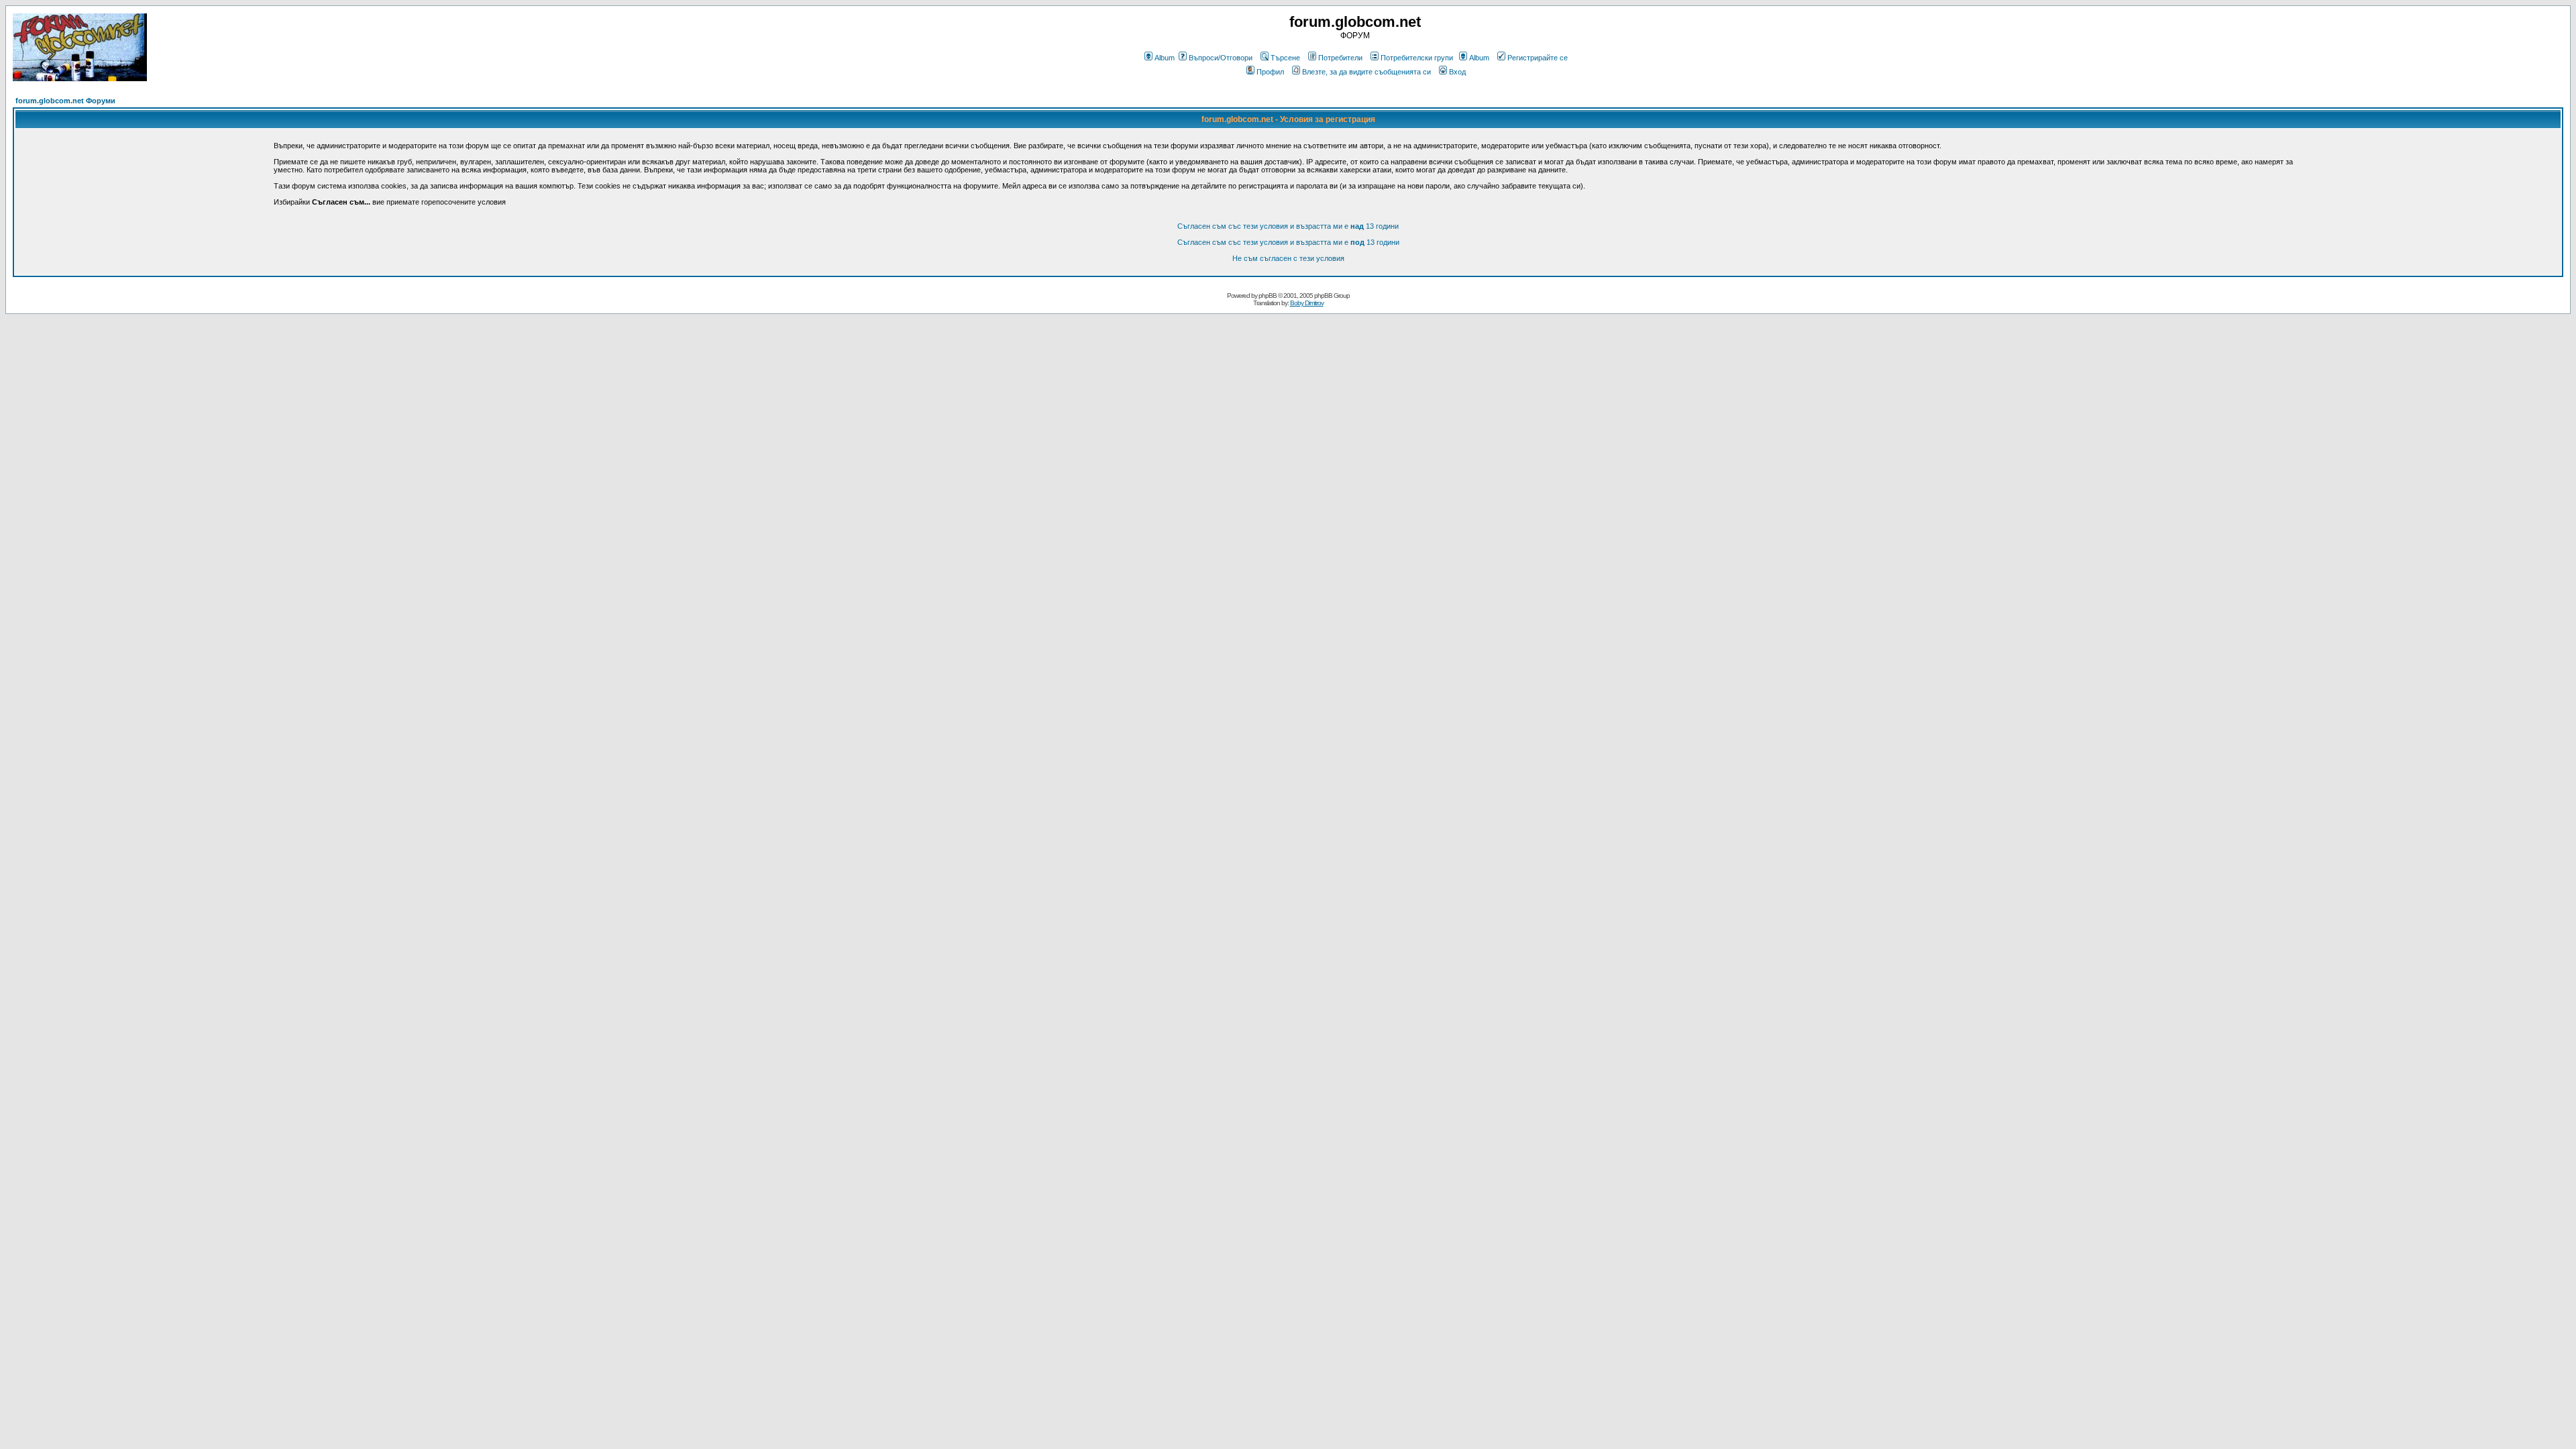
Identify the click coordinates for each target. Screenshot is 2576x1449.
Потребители (1340, 58)
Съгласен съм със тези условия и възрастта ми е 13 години (1288, 226)
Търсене (1285, 58)
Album (1165, 58)
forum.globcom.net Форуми (65, 101)
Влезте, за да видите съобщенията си (1366, 72)
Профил (1270, 72)
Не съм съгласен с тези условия (1288, 258)
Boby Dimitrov (1307, 303)
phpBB (1268, 296)
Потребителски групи (1417, 58)
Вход (1457, 72)
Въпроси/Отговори (1221, 58)
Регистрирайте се (1538, 58)
